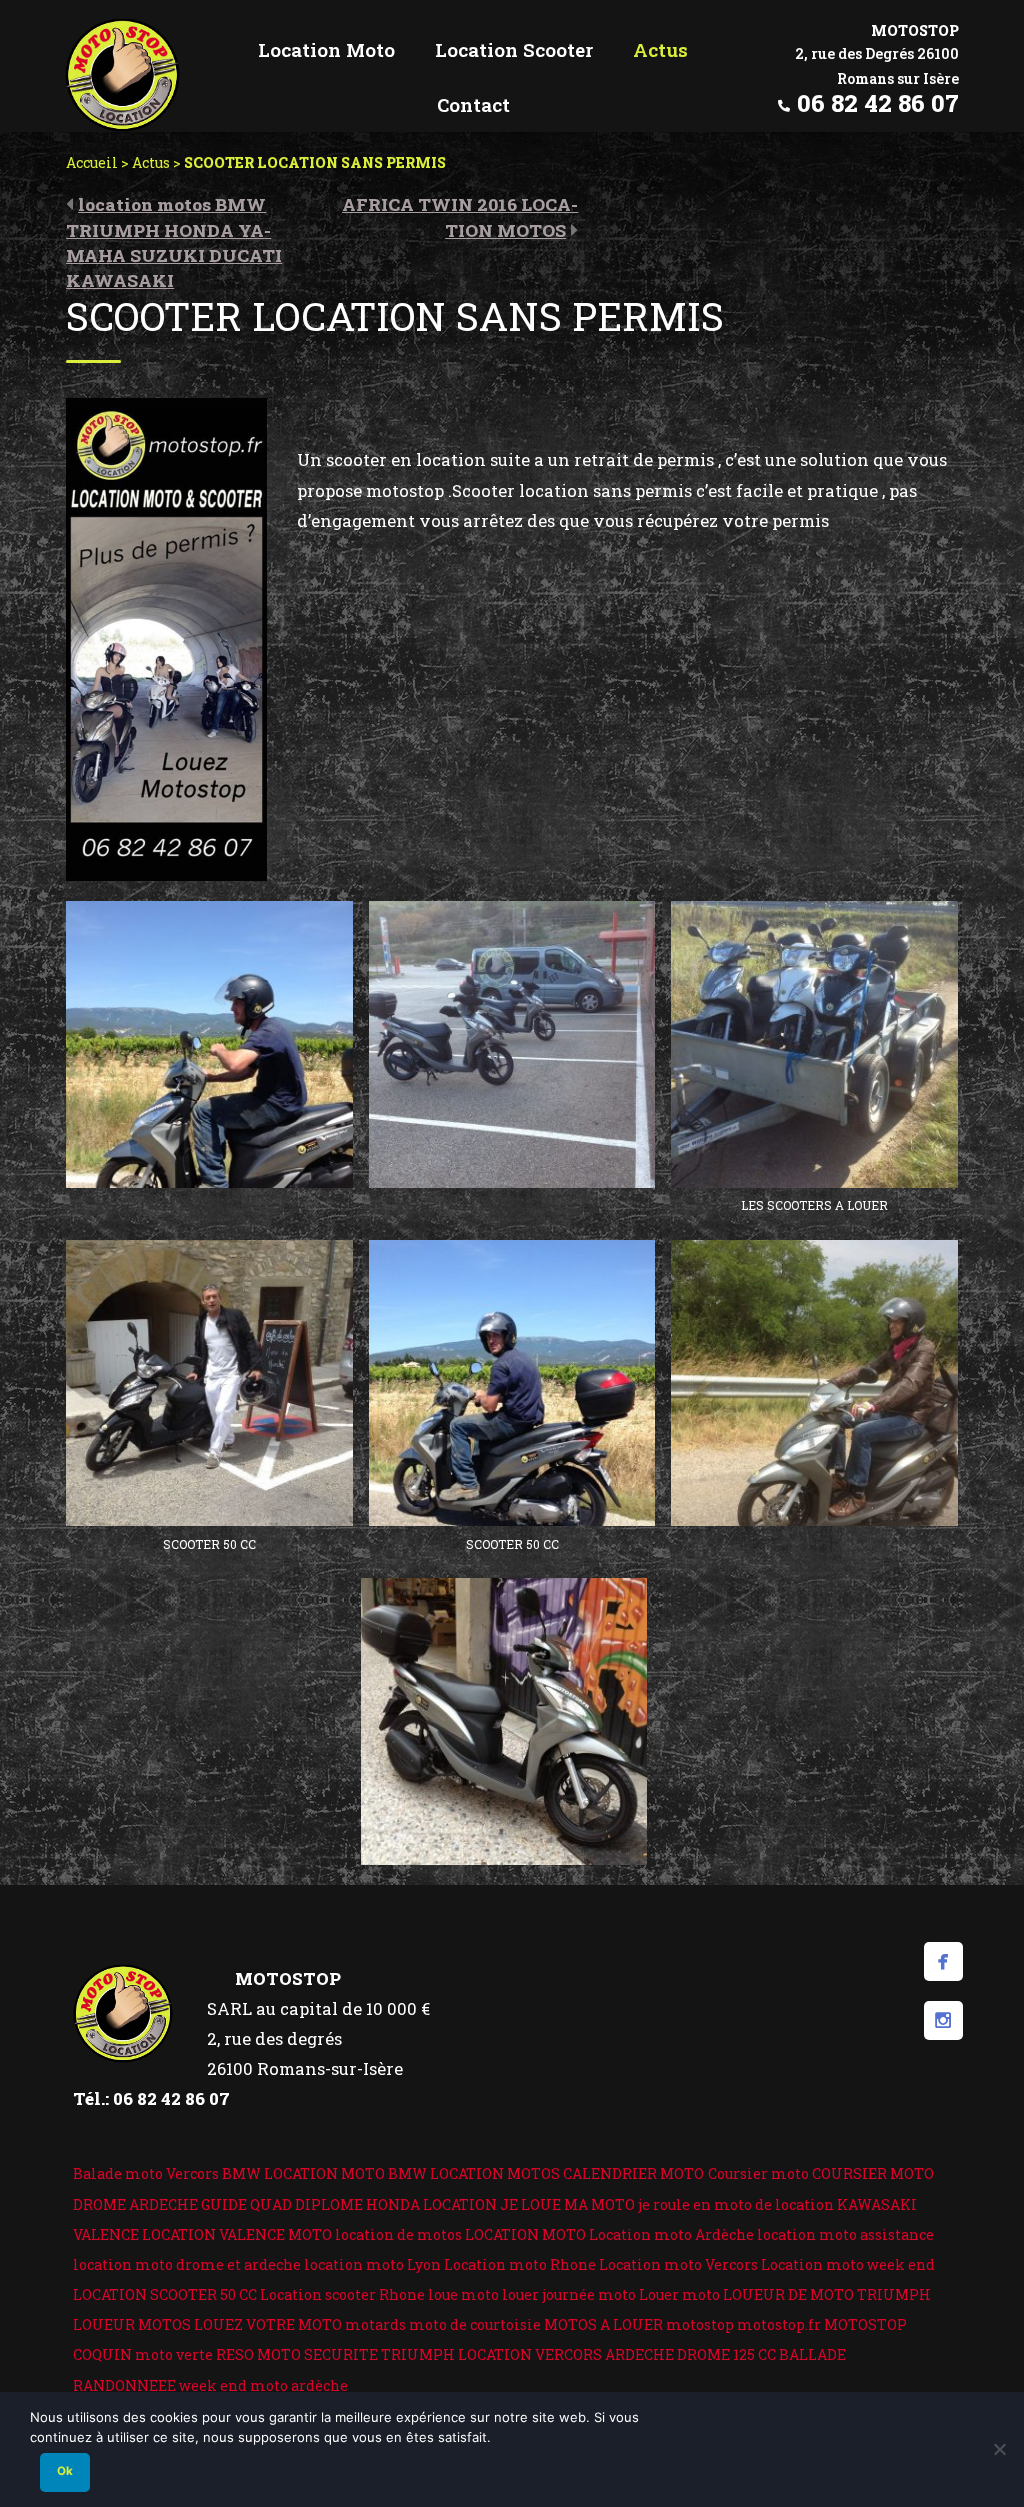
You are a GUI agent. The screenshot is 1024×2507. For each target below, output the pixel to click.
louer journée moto (569, 2294)
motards (375, 2324)
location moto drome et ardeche (187, 2264)
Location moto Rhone (520, 2264)
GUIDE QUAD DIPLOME (282, 2204)
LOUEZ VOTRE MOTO (268, 2324)
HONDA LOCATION (431, 2204)
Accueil (92, 162)
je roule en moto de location (736, 2204)
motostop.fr (779, 2324)
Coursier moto (758, 2173)
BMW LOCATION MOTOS (474, 2173)
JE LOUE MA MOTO (567, 2204)
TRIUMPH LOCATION (456, 2354)
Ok (65, 2471)
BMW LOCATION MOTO (303, 2173)
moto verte (174, 2354)
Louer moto (679, 2294)
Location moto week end (848, 2264)
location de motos (398, 2234)
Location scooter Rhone (342, 2294)
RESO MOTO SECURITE (297, 2354)
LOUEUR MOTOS (132, 2324)
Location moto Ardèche (671, 2234)
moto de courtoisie (475, 2324)
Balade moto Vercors (146, 2173)
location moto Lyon (372, 2264)
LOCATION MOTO (525, 2234)
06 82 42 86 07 (878, 103)
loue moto (463, 2294)
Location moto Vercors (678, 2264)
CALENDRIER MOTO (633, 2173)
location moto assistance (845, 2234)
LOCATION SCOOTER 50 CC (165, 2294)
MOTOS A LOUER (603, 2324)
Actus (151, 162)
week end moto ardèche (263, 2385)
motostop (700, 2324)
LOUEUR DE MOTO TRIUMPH (827, 2294)
